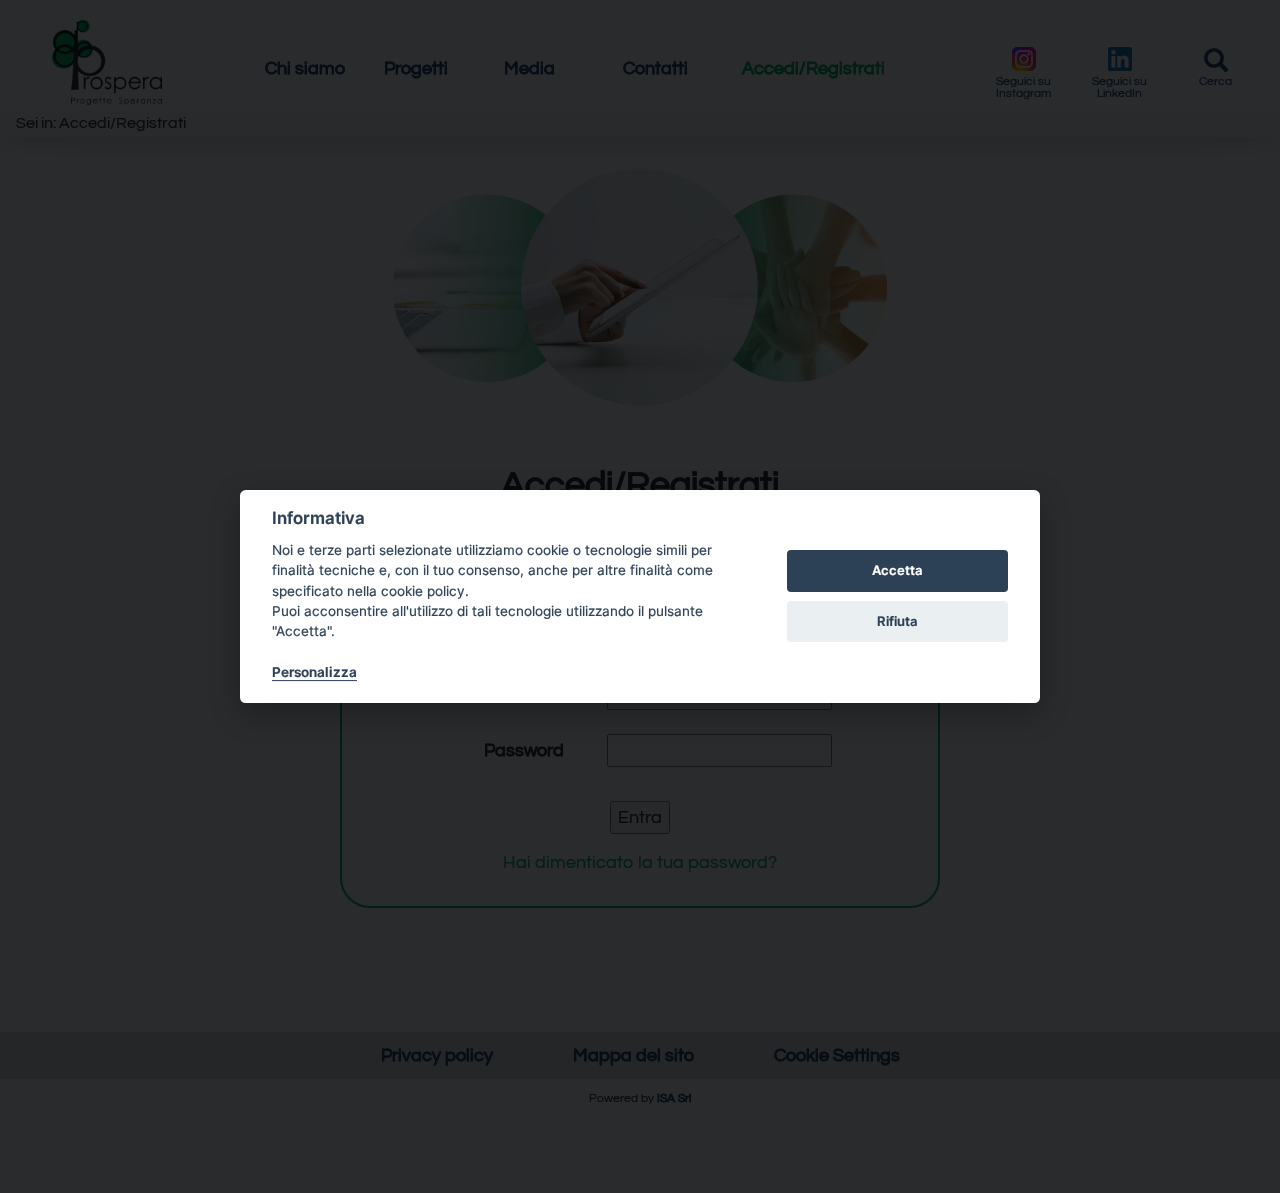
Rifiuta (897, 621)
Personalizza (314, 672)
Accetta (897, 571)
